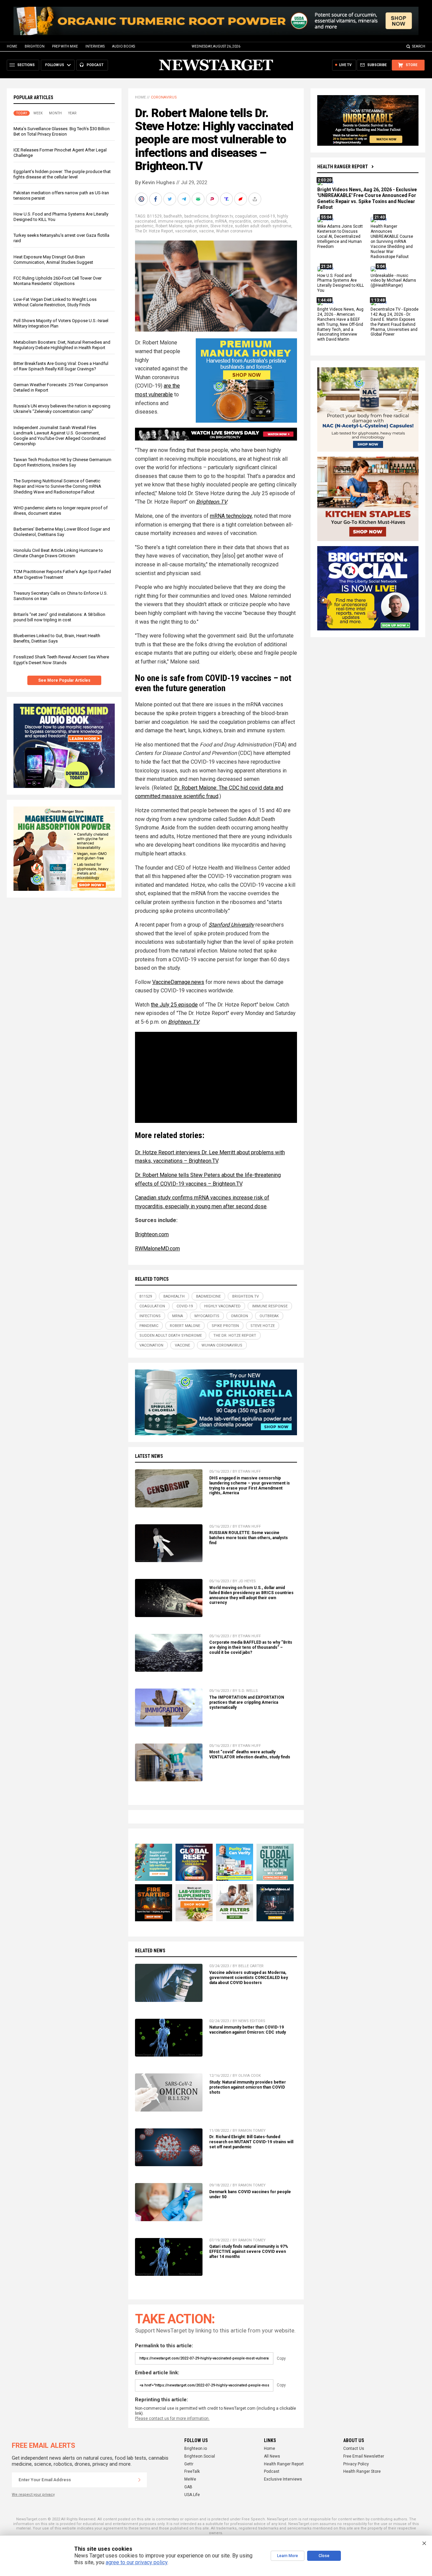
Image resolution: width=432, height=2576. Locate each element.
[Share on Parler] (213, 199)
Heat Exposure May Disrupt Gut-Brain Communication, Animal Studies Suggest (53, 260)
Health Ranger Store (362, 2471)
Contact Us (354, 2448)
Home (12, 46)
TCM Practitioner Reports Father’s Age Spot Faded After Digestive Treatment (62, 575)
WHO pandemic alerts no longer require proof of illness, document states (61, 511)
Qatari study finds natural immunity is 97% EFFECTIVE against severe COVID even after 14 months (249, 2252)
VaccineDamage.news (178, 982)
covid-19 (267, 216)
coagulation (246, 216)
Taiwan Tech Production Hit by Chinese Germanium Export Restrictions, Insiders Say (62, 462)
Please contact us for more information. (172, 2418)
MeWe (190, 2479)
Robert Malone (169, 226)
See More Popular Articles (64, 680)
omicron (261, 221)
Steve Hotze (222, 226)
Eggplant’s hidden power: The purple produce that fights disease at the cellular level (62, 174)
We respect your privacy (33, 2495)
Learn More (288, 2556)
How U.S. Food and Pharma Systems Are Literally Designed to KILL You (341, 283)
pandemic (144, 226)
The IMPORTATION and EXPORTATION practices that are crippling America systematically (247, 1702)
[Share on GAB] (199, 199)
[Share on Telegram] (185, 199)
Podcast (272, 2471)
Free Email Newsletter (364, 2456)
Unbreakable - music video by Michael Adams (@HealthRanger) (393, 281)
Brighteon (35, 46)
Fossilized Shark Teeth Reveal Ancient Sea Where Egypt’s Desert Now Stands (61, 660)
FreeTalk (192, 2471)
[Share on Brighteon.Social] (142, 199)
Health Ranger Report (343, 167)
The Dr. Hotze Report (154, 231)
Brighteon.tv (222, 216)
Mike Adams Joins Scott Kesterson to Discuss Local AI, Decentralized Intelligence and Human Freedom (340, 237)
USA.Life (192, 2495)
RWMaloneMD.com (157, 1249)
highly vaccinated (222, 1306)
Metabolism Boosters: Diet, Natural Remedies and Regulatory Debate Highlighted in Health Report (62, 345)
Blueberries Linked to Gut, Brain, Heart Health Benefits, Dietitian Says (57, 639)
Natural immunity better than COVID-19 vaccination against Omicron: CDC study (248, 2030)
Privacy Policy (356, 2464)
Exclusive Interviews (283, 2479)
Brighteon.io (196, 2448)
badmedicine (196, 216)
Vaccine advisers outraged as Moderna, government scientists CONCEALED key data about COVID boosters (249, 1978)
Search (419, 46)
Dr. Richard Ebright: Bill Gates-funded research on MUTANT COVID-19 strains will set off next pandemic (251, 2142)
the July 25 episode (174, 1005)
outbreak (279, 221)
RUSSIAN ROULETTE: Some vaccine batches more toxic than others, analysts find (249, 1538)
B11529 (154, 216)
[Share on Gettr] (241, 199)
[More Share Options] (255, 199)
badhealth (173, 216)
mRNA (221, 221)
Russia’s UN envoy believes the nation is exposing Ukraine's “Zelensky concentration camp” (62, 409)
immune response (175, 221)
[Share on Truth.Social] (227, 199)
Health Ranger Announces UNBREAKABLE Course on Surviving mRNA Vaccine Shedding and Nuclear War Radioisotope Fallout (392, 242)
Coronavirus (164, 97)
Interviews (95, 46)
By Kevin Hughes (155, 182)
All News (272, 2456)
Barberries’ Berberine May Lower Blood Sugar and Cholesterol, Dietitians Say (62, 532)
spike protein (196, 226)
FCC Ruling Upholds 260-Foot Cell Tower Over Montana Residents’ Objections (58, 281)
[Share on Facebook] (156, 199)
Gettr (189, 2464)
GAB (188, 2487)
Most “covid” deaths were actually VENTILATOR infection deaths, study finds (250, 1754)
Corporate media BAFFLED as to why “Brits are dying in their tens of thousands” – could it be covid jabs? (251, 1647)
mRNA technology (231, 516)
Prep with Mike (65, 46)
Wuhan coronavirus (234, 231)
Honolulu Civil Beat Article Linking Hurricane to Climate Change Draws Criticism (58, 553)
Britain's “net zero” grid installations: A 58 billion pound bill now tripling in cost (59, 617)
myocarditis (240, 221)
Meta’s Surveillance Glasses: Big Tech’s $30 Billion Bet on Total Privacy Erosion (62, 131)
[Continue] (139, 2480)
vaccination (186, 231)
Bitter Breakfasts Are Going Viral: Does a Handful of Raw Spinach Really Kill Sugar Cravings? (61, 366)
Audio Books (124, 46)
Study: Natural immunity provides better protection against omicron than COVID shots (248, 2087)
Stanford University (231, 925)
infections (204, 221)
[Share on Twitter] (170, 199)
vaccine (207, 231)
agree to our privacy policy (137, 2562)
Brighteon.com (152, 1234)
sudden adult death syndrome (263, 226)
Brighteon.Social (200, 2456)
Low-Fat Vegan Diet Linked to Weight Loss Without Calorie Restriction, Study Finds (55, 302)
